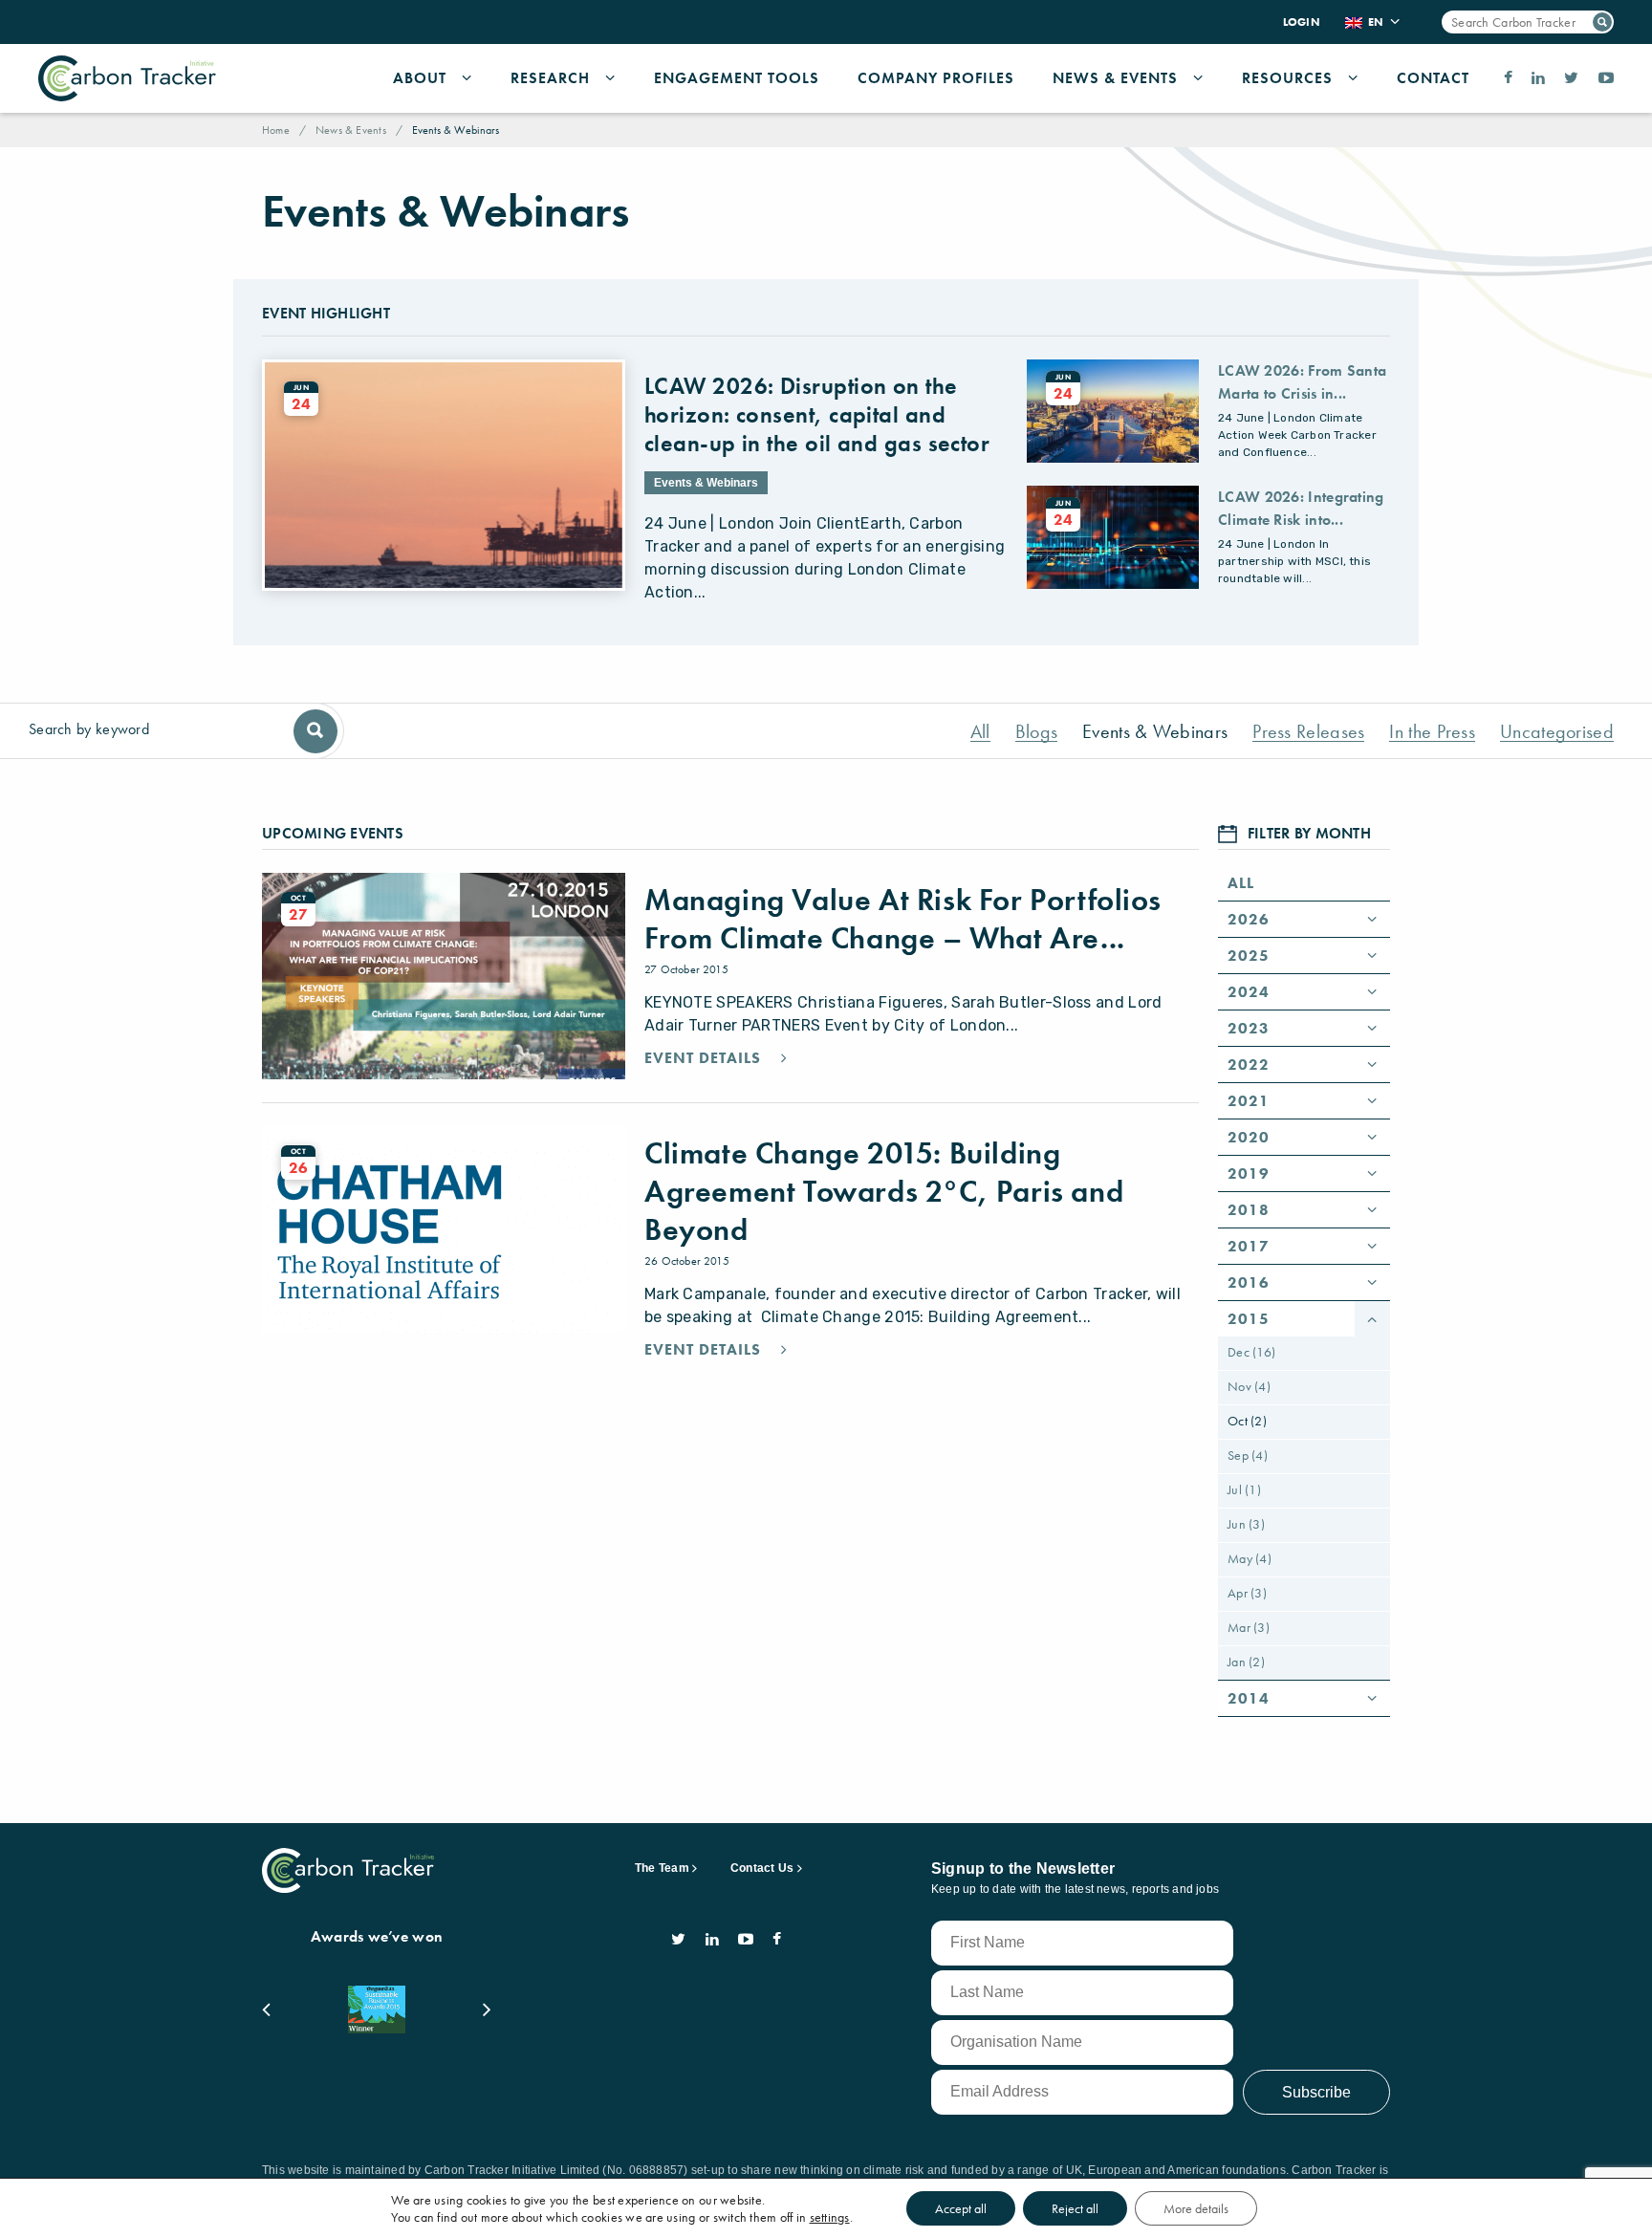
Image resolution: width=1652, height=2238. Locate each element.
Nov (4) (1249, 1386)
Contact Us (762, 1868)
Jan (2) (1246, 1662)
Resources (1287, 78)
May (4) (1250, 1558)
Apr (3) (1247, 1593)
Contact (1433, 78)
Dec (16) (1251, 1352)
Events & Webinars (1155, 731)
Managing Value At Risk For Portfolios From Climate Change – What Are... (902, 919)
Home (276, 130)
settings (830, 2217)
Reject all (1075, 2208)
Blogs (1037, 732)
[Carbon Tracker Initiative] (127, 78)
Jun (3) (1246, 1524)
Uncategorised (1557, 732)
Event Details (705, 1058)
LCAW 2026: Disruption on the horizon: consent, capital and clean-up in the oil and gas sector (817, 414)
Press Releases (1308, 732)
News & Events (1115, 78)
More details (1196, 2208)
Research (550, 78)
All (980, 732)
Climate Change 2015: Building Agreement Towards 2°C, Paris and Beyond (884, 1192)
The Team (662, 1868)
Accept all (961, 2208)
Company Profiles (936, 78)
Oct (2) (1247, 1421)
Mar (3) (1249, 1627)
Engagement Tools (737, 78)
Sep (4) (1248, 1455)
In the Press (1432, 732)
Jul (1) (1244, 1489)
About (420, 78)
